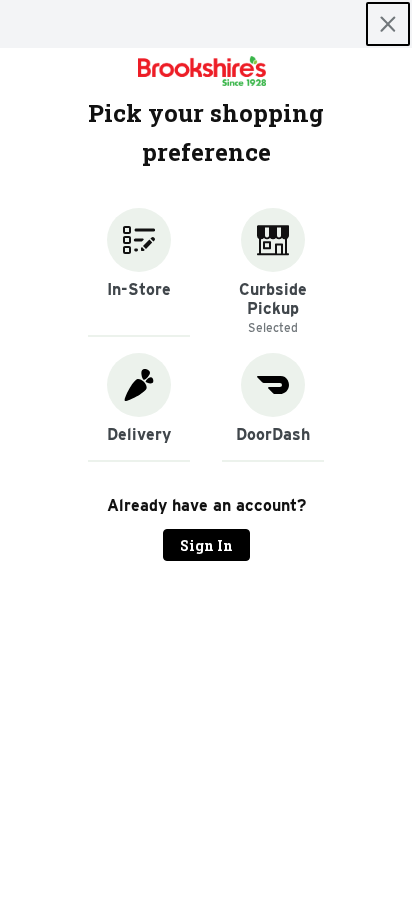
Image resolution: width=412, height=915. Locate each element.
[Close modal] (388, 24)
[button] (139, 272)
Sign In (206, 545)
